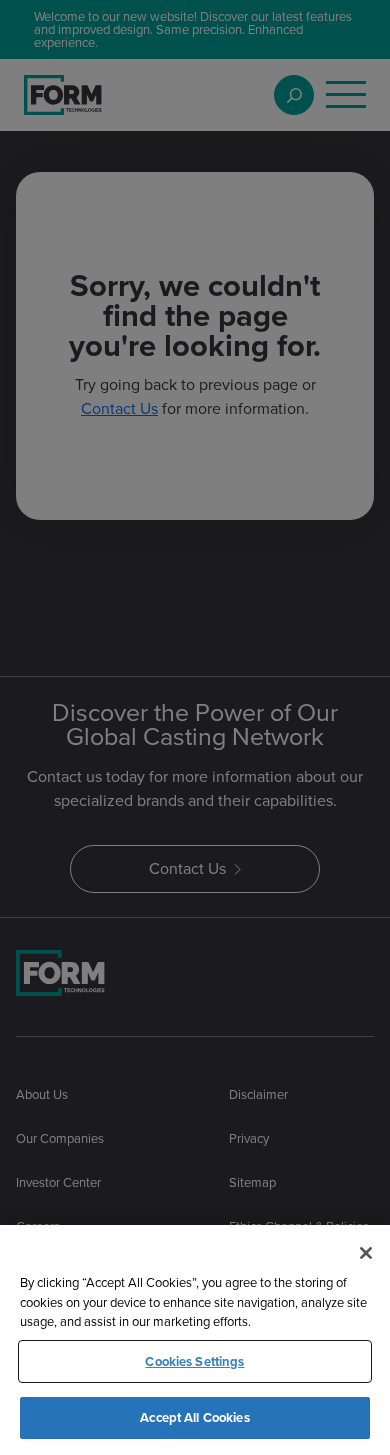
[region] (195, 1340)
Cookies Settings (194, 1361)
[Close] (366, 1253)
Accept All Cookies (194, 1417)
